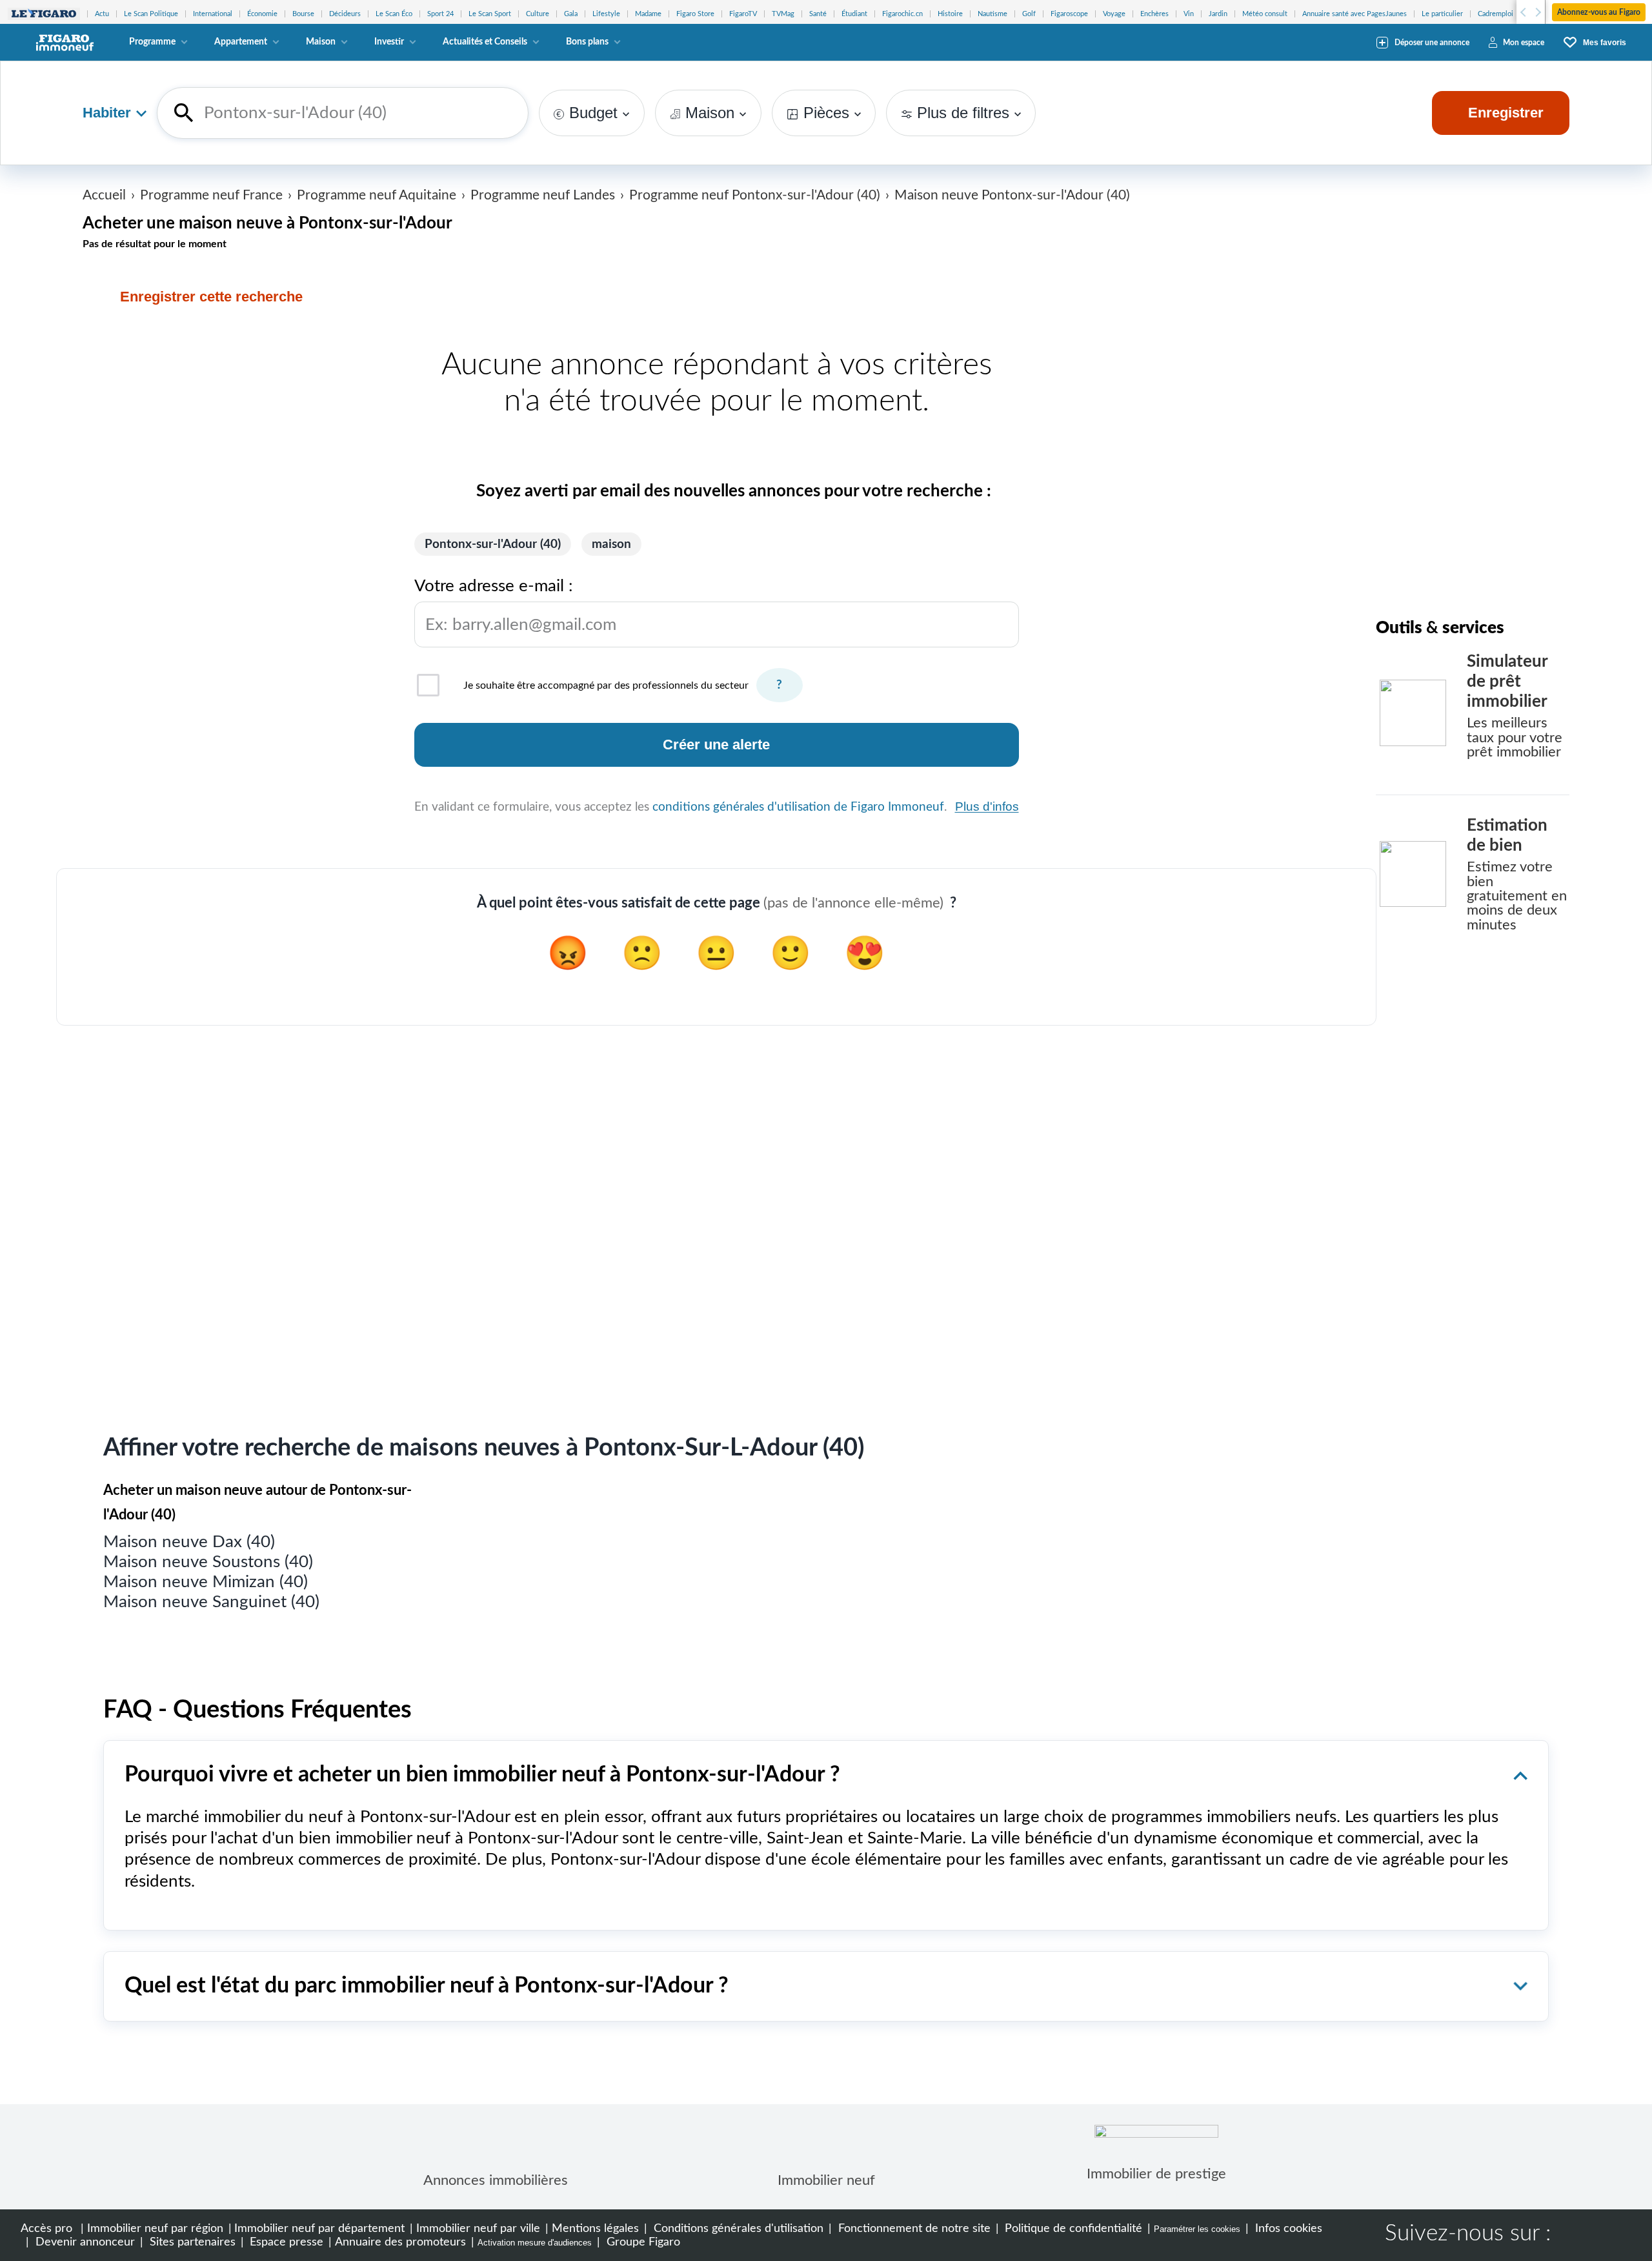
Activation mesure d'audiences (535, 2243)
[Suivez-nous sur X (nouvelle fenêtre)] (1615, 2235)
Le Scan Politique (151, 14)
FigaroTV (743, 14)
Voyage (1114, 14)
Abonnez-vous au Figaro (1599, 12)
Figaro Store (695, 14)
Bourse (303, 14)
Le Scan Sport (490, 14)
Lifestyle (606, 14)
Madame (648, 14)
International (213, 14)
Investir (389, 42)
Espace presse (285, 2242)
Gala (571, 14)
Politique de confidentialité (1072, 2228)
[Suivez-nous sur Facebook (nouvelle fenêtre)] (1573, 2235)
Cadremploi (1496, 14)
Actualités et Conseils (485, 42)
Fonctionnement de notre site (913, 2228)
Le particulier (1442, 14)
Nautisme (992, 14)
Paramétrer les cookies (1197, 2229)
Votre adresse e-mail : (515, 605)
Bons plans (587, 42)
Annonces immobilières (496, 2180)
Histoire (950, 14)
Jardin (1218, 14)
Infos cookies (1287, 2228)
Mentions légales (595, 2228)
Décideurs (345, 14)
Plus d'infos (987, 806)
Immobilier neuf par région (155, 2228)
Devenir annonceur (84, 2242)
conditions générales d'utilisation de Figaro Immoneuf (798, 807)
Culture (538, 14)
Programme (152, 42)
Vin (1189, 14)
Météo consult (1265, 14)
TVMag (783, 14)
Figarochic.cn (902, 14)
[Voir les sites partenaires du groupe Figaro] (44, 14)
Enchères (1154, 14)
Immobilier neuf (826, 2180)
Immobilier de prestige (1156, 2174)
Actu (102, 14)
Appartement (241, 42)
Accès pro (46, 2228)
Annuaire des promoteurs (400, 2242)
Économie (262, 14)
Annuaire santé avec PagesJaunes (1355, 14)
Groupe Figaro (642, 2242)
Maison (321, 42)
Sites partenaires (191, 2242)
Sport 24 (440, 14)
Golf (1029, 14)
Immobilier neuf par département (319, 2228)
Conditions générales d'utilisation (737, 2228)
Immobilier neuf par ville (478, 2228)
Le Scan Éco (394, 14)
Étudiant (854, 14)
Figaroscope (1069, 14)
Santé (818, 14)
